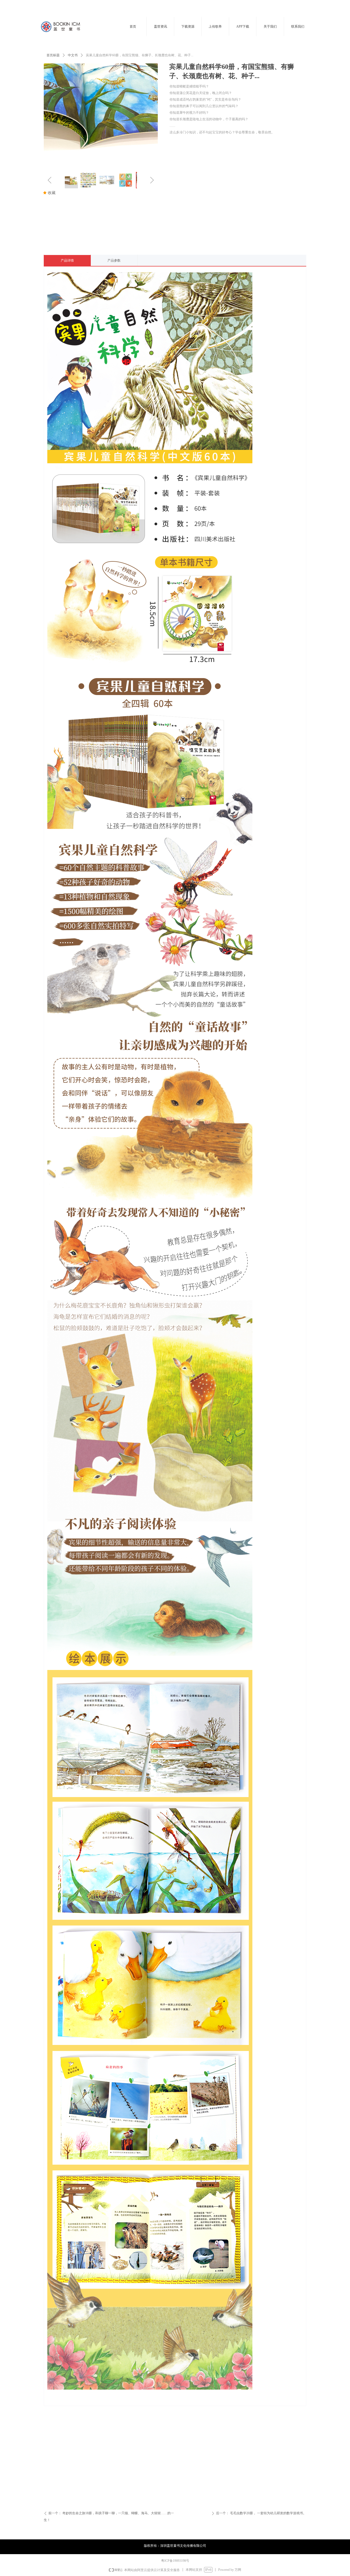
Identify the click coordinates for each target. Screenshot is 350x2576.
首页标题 (53, 55)
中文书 (73, 55)
